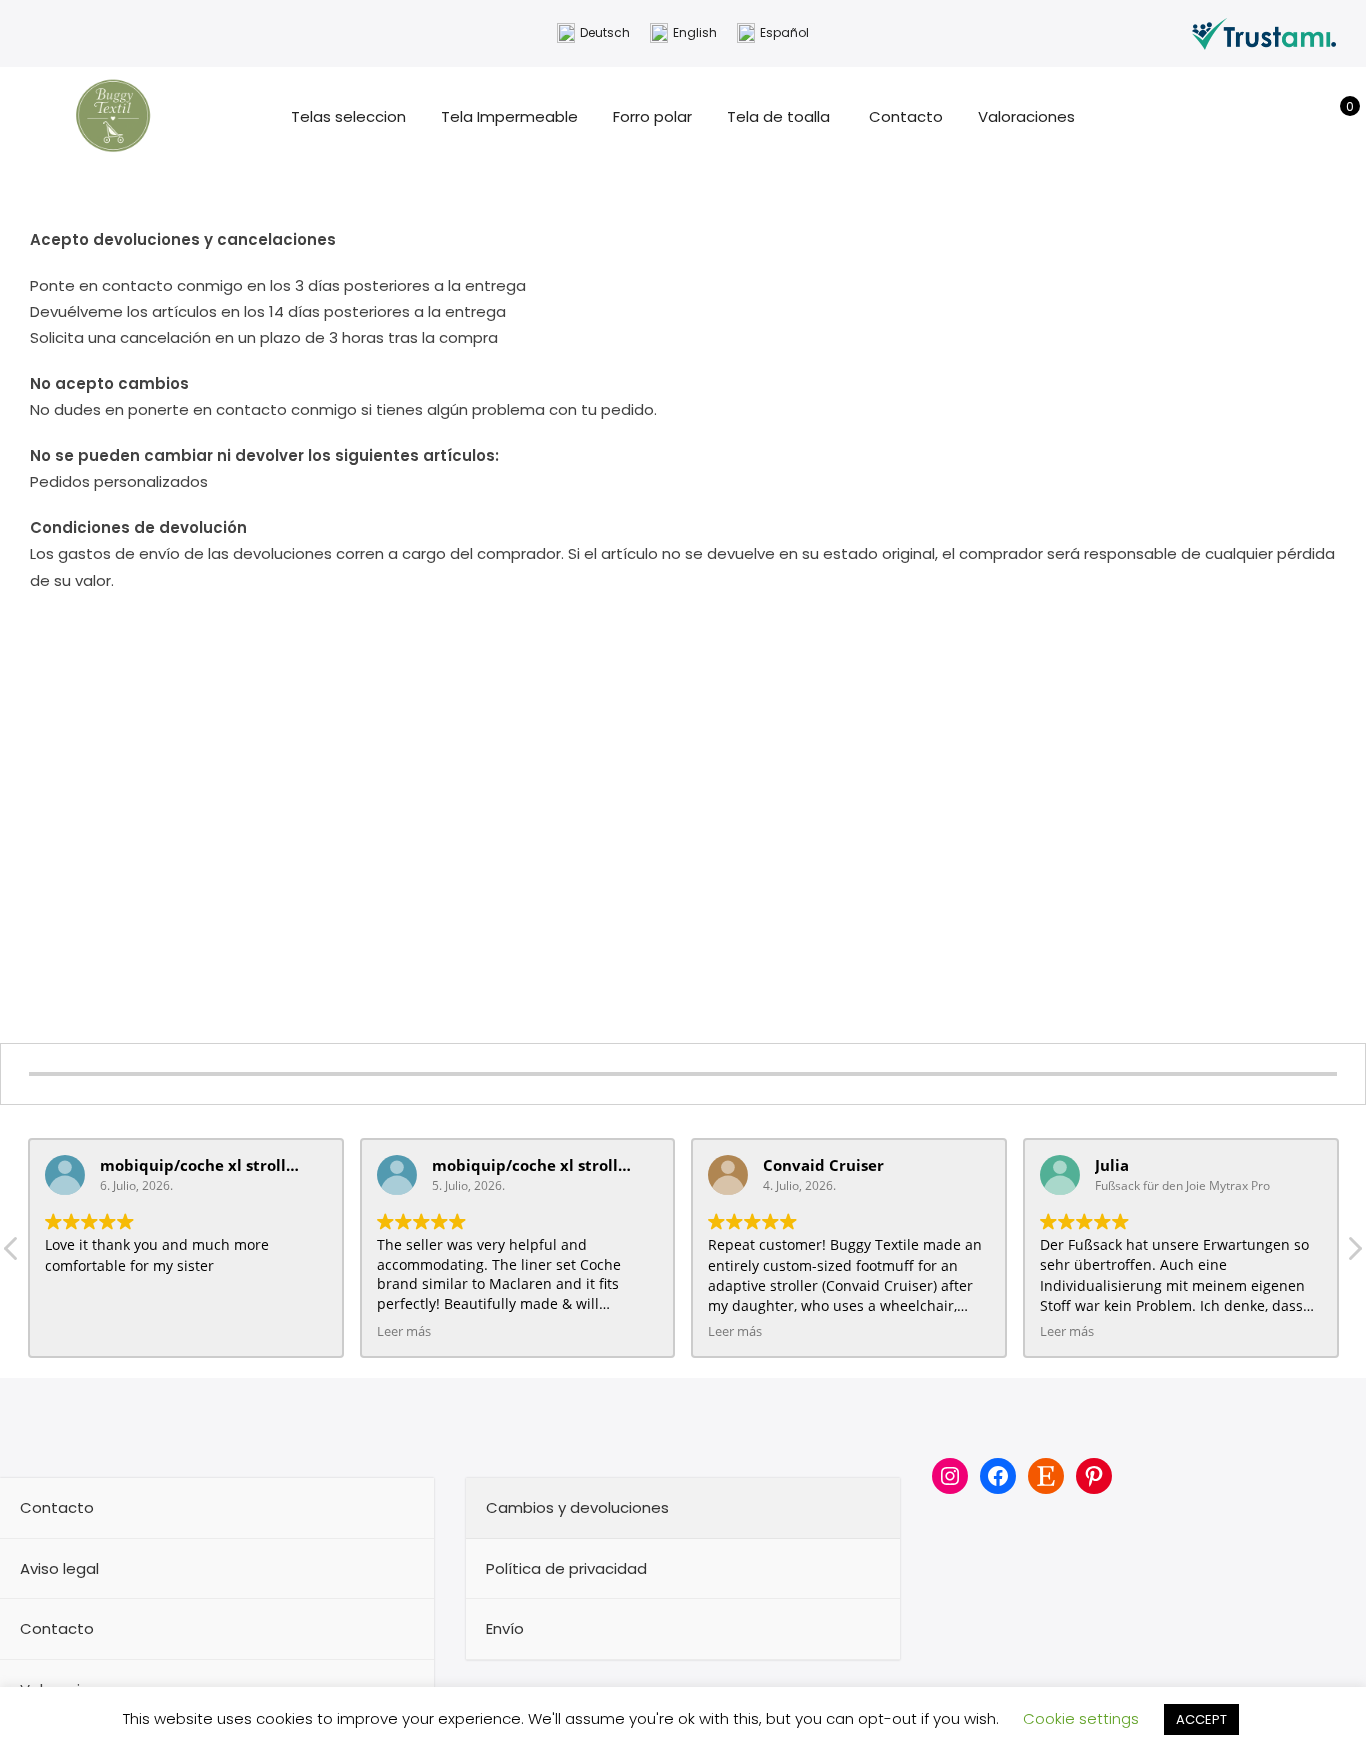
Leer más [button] (404, 1331)
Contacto (906, 116)
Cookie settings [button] (1081, 1718)
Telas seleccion (348, 116)
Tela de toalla (780, 116)
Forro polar (652, 116)
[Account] (1304, 117)
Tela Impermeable (509, 116)
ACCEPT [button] (1201, 1719)
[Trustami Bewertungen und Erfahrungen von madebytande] (1264, 32)
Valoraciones (1026, 116)
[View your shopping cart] (1335, 117)
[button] (1354, 1254)
